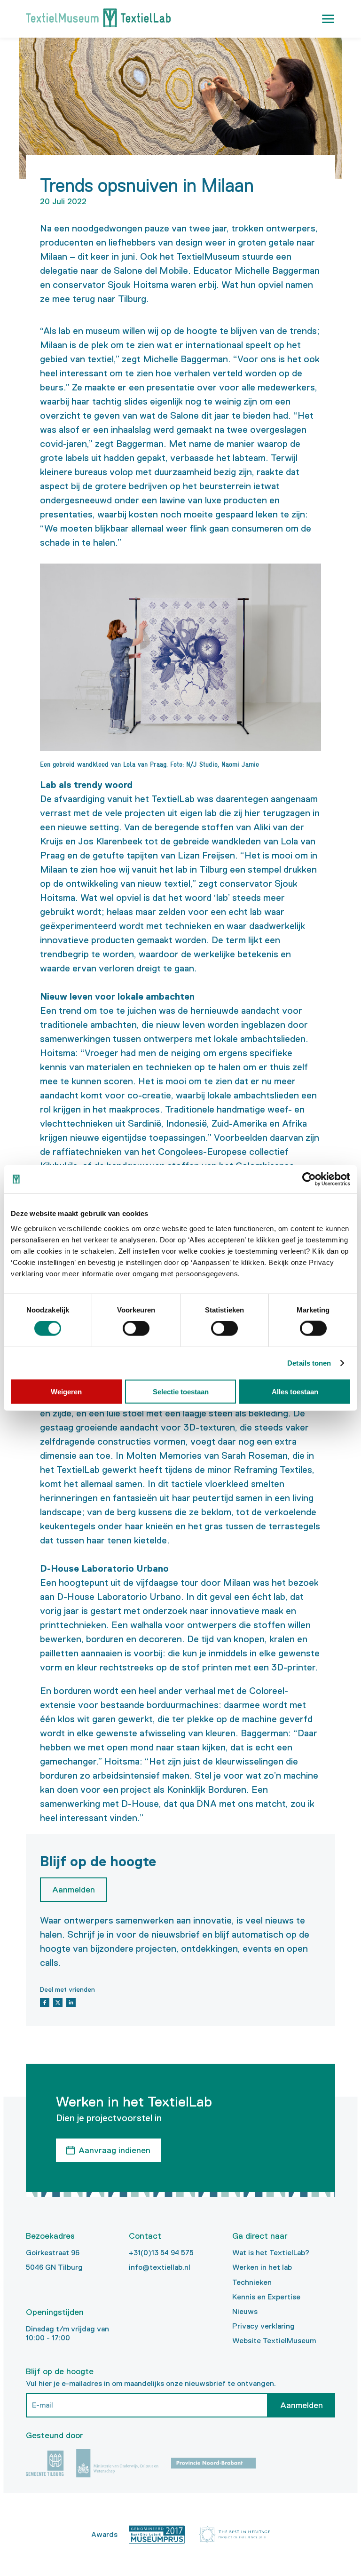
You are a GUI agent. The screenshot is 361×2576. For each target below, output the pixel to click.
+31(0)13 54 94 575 (161, 2253)
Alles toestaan (295, 1391)
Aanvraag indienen (114, 2150)
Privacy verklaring (263, 2326)
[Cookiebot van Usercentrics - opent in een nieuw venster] (309, 1179)
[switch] (136, 1328)
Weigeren (66, 1391)
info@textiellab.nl (160, 2267)
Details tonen (309, 1363)
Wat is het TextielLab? (271, 2253)
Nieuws (245, 2311)
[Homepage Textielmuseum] (98, 19)
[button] (328, 19)
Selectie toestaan (181, 1391)
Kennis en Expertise (266, 2297)
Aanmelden (302, 2405)
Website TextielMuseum (274, 2341)
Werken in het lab (262, 2267)
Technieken (252, 2282)
